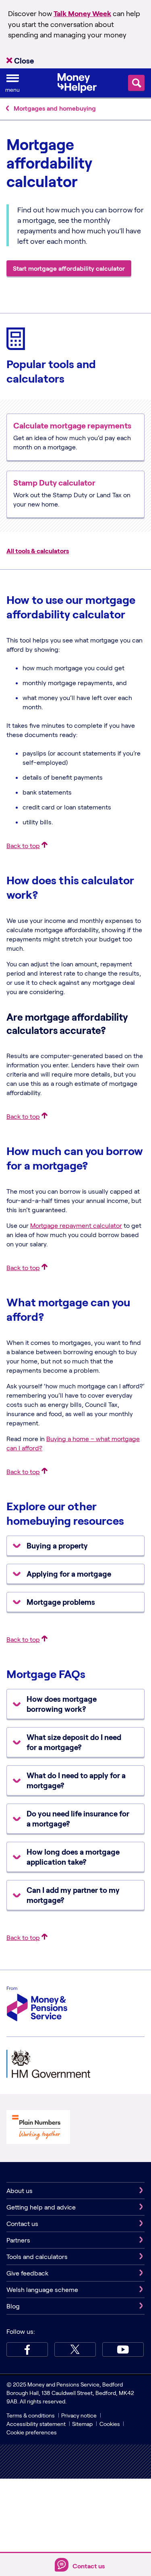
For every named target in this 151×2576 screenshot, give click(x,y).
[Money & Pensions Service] (37, 2005)
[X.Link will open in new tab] (75, 2349)
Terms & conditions (31, 2415)
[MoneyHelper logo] (77, 82)
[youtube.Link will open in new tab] (123, 2349)
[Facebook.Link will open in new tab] (27, 2349)
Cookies (110, 2424)
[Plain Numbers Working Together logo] (38, 2128)
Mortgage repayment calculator (76, 1225)
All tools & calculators (38, 551)
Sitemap (82, 2424)
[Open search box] (136, 83)
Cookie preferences (32, 2432)
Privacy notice (79, 2415)
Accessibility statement (36, 2424)
